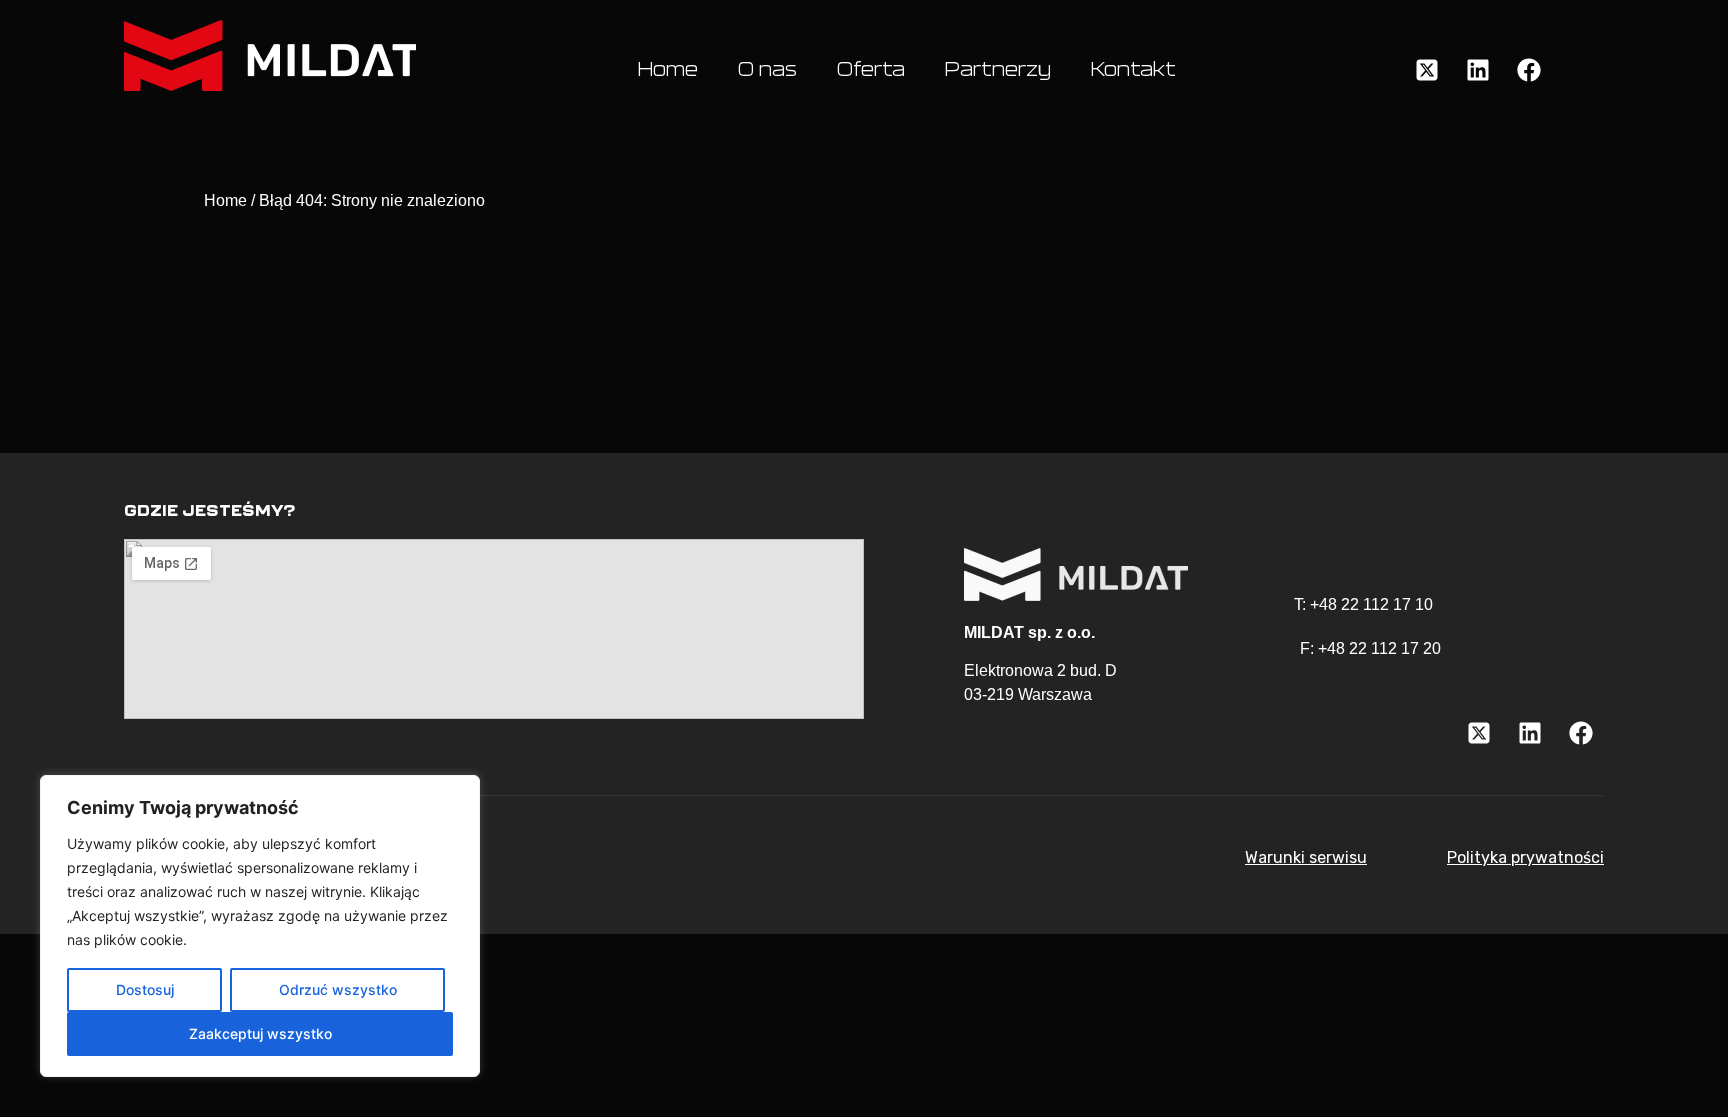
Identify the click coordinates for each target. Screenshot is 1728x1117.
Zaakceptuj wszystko (260, 1033)
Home (668, 70)
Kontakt (1133, 70)
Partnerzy (998, 70)
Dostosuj (145, 989)
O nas (767, 70)
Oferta (871, 70)
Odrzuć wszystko (338, 989)
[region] (260, 926)
